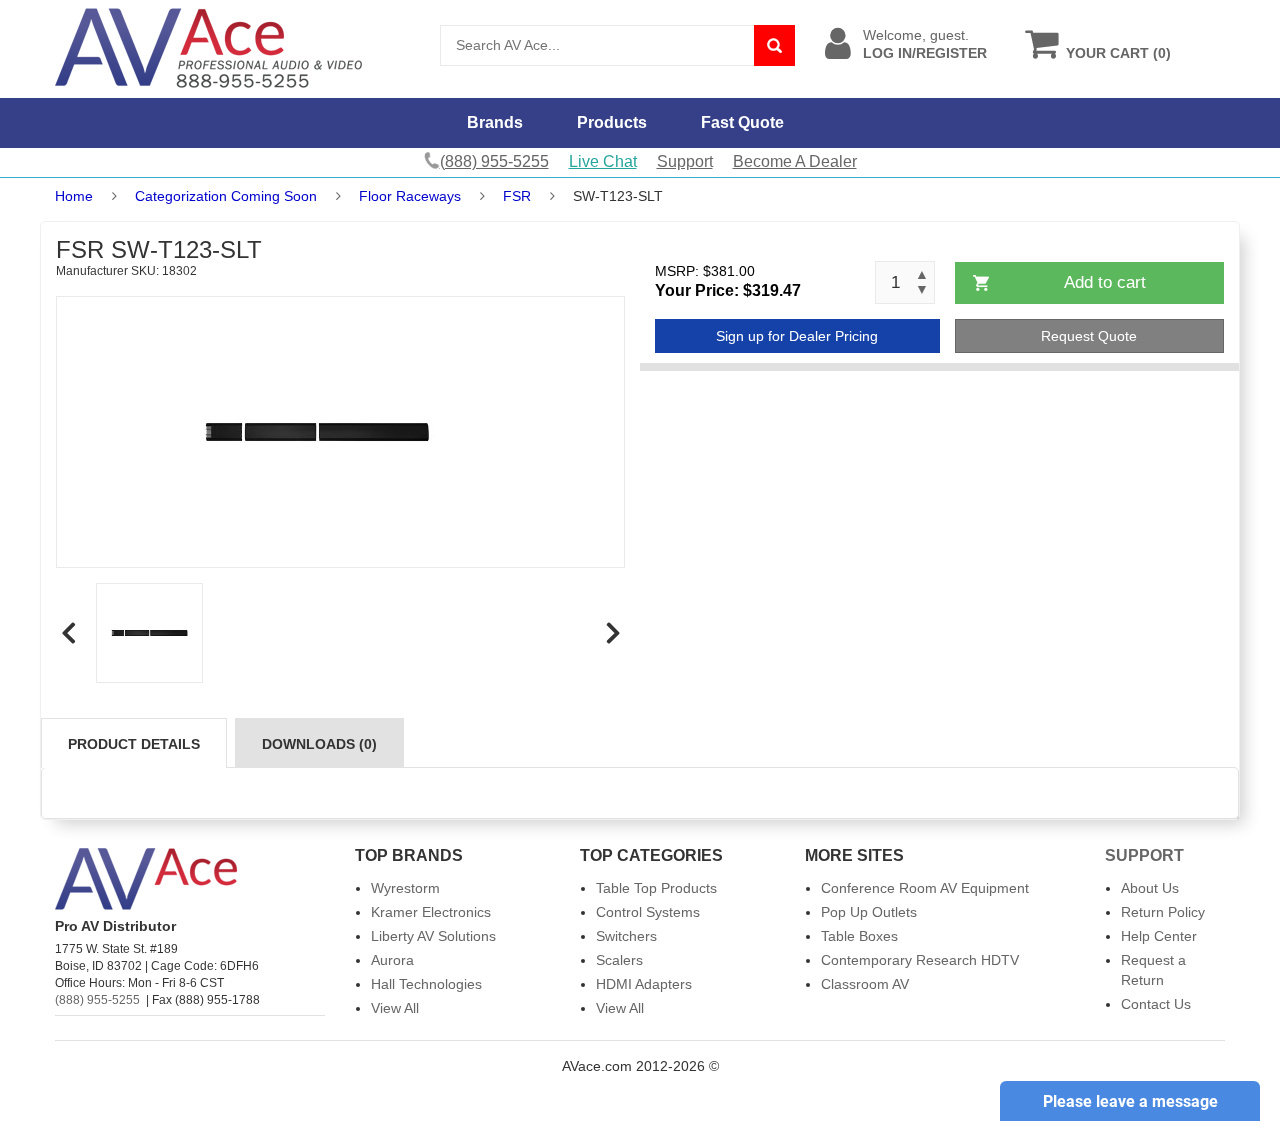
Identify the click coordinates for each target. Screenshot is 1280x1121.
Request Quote (1089, 336)
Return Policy (1163, 912)
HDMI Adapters (644, 984)
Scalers (619, 960)
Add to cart (1105, 282)
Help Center (1159, 936)
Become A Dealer (795, 161)
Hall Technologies (426, 984)
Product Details (134, 744)
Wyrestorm (405, 888)
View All (395, 1008)
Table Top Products (656, 888)
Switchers (626, 936)
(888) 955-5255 (97, 1000)
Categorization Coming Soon (226, 196)
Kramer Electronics (431, 912)
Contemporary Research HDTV (920, 960)
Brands (495, 122)
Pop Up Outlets (869, 912)
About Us (1150, 888)
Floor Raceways (410, 196)
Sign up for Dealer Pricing (797, 336)
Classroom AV (865, 984)
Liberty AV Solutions (433, 936)
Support (685, 161)
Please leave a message (1130, 1101)
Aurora (392, 960)
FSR (517, 196)
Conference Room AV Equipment (925, 888)
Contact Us (1156, 1004)
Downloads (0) (319, 744)
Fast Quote (742, 122)
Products (612, 122)
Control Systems (648, 912)
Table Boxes (859, 936)
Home (74, 196)
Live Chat (603, 161)
